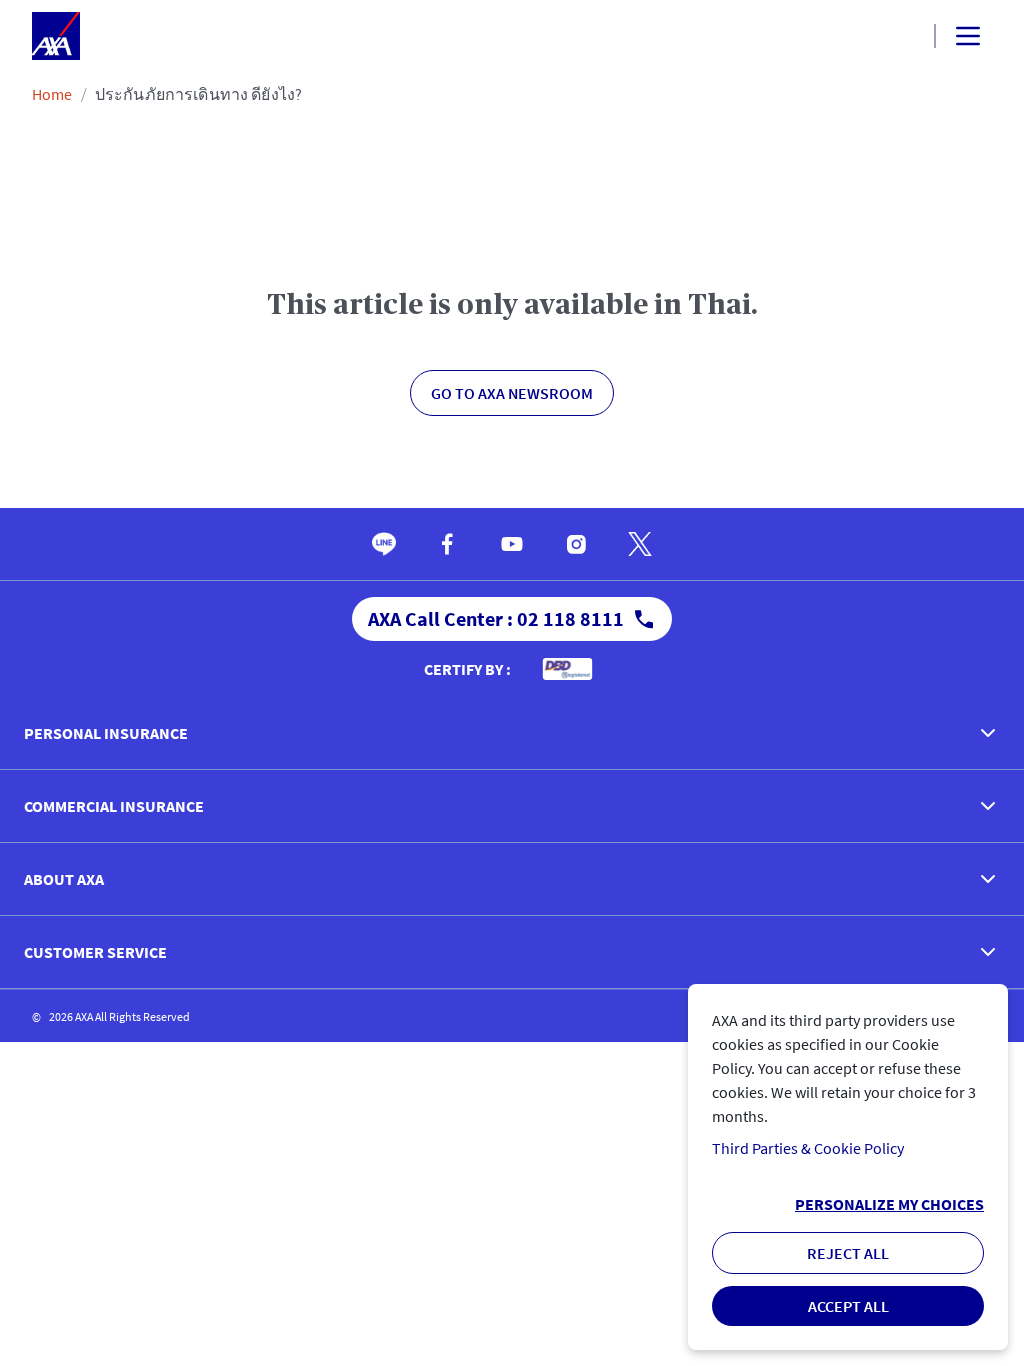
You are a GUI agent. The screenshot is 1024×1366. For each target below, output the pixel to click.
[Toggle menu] (951, 36)
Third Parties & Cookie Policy (808, 1148)
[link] (384, 544)
